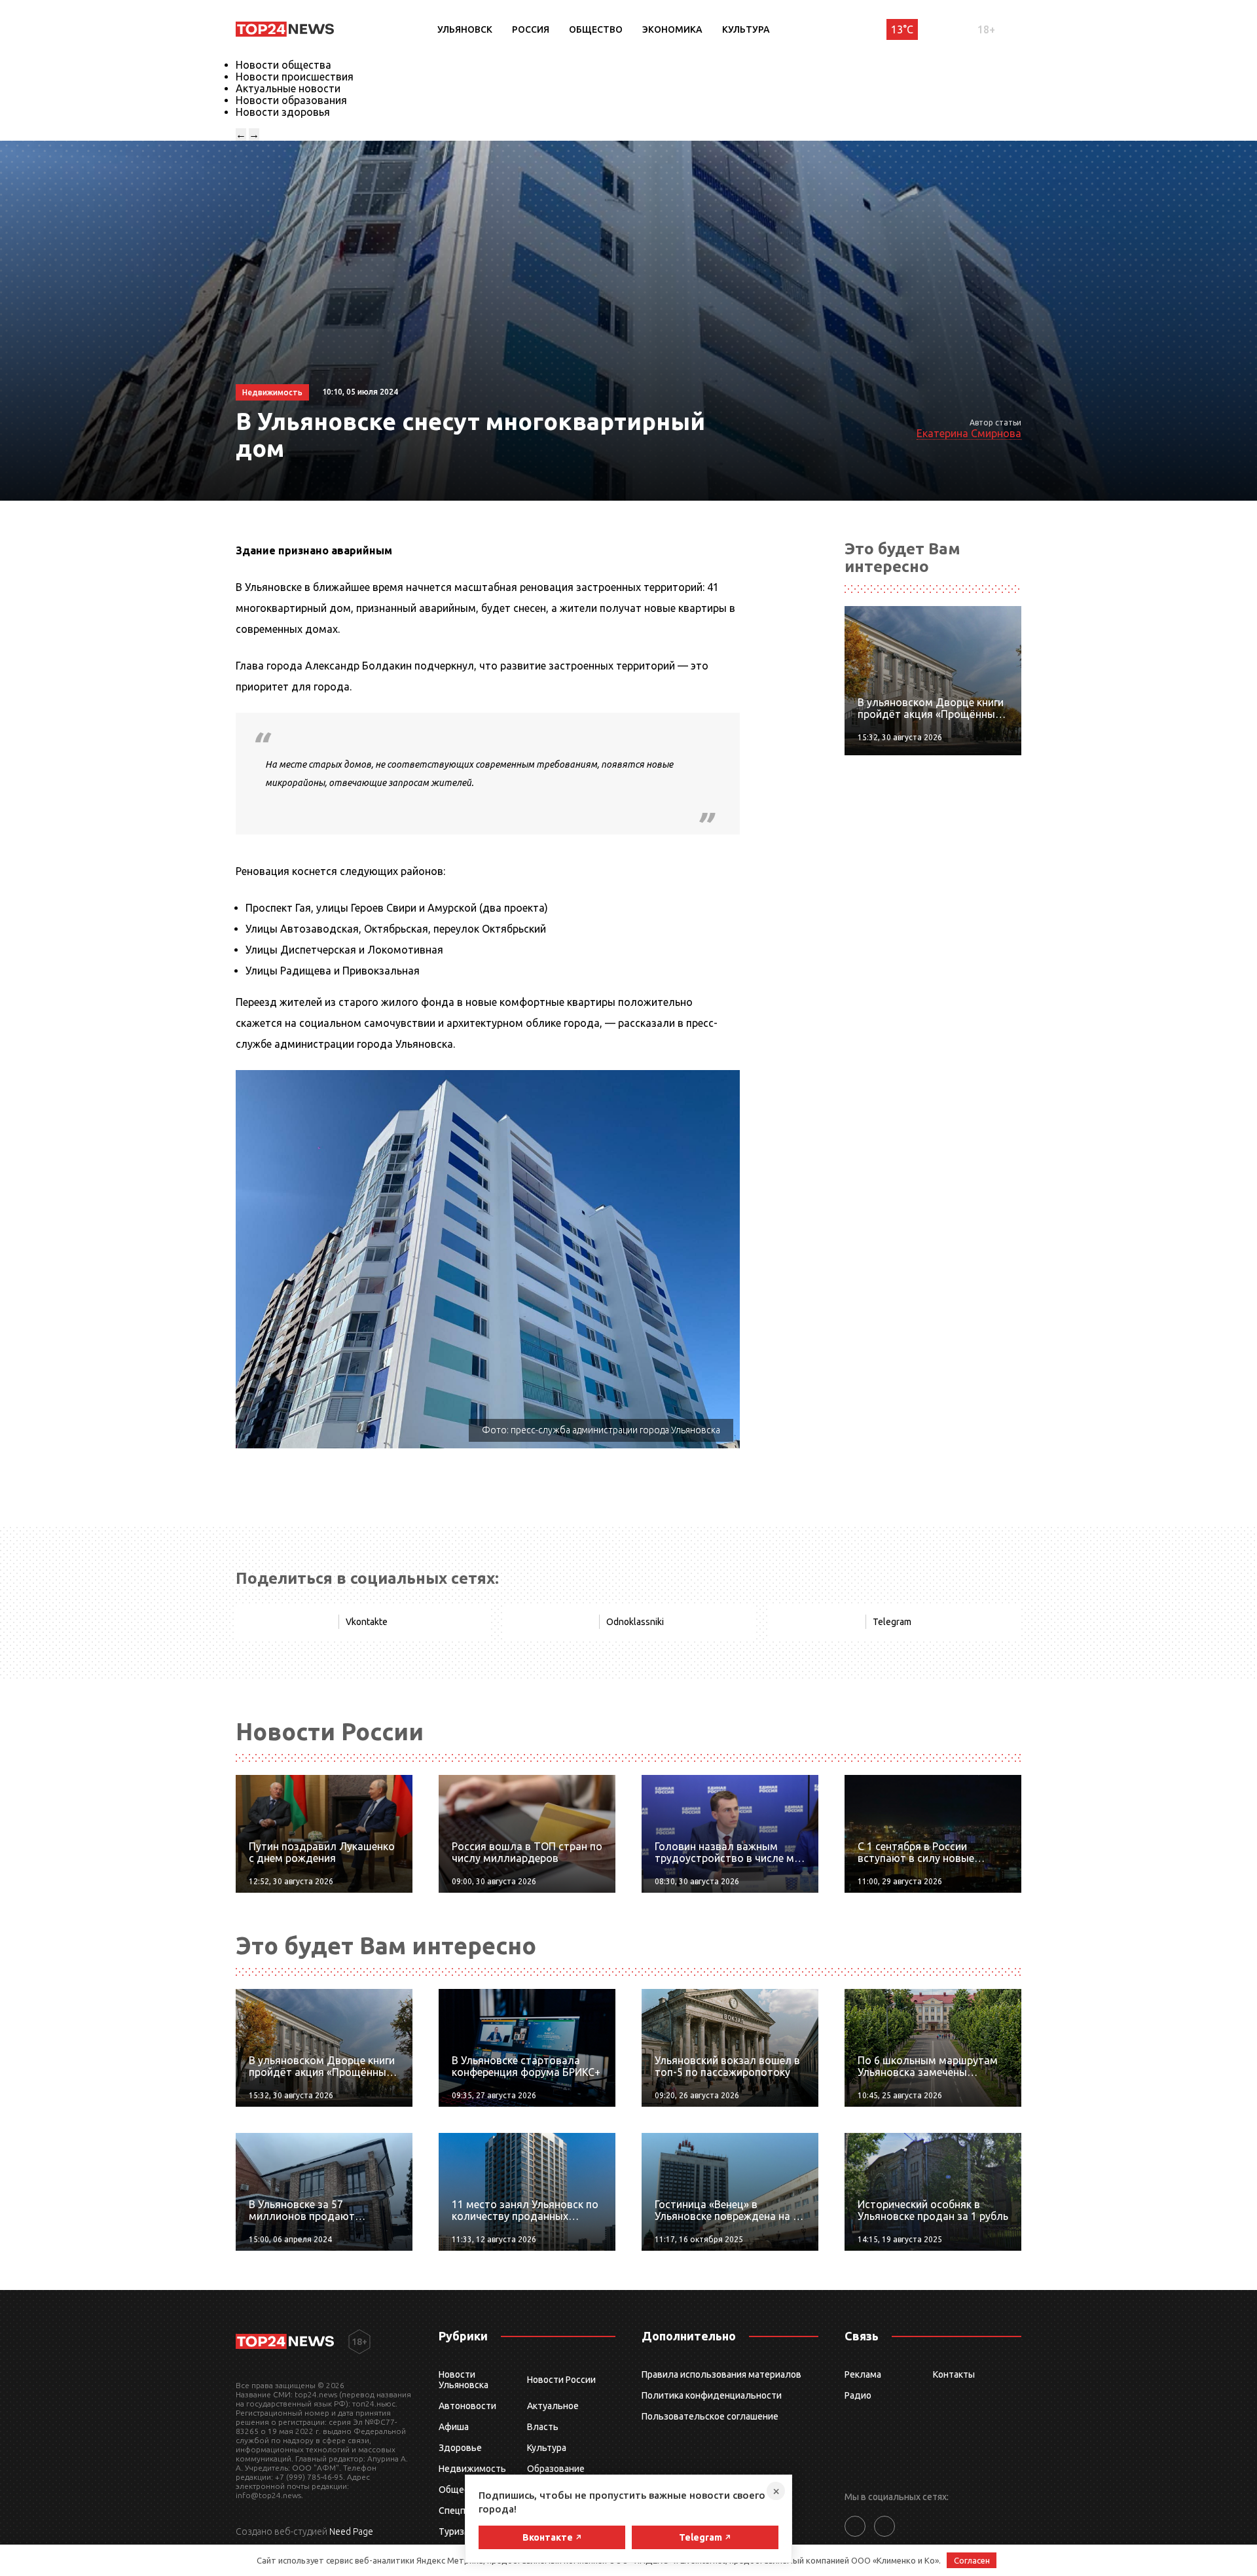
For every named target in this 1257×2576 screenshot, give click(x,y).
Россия (531, 29)
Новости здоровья (283, 112)
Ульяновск (465, 29)
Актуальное (553, 2406)
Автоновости (467, 2406)
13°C (902, 29)
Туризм (455, 2531)
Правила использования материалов (721, 2374)
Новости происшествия (295, 77)
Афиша (454, 2427)
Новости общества (283, 65)
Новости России (561, 2380)
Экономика (672, 29)
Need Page (351, 2531)
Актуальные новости (288, 88)
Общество (596, 29)
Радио (858, 2395)
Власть (543, 2427)
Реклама (863, 2374)
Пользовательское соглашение (710, 2416)
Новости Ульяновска (464, 2380)
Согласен (972, 2560)
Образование (556, 2469)
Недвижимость (472, 2469)
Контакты (954, 2374)
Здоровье (460, 2448)
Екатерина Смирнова (969, 433)
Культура (746, 29)
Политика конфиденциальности (712, 2395)
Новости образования (291, 100)
